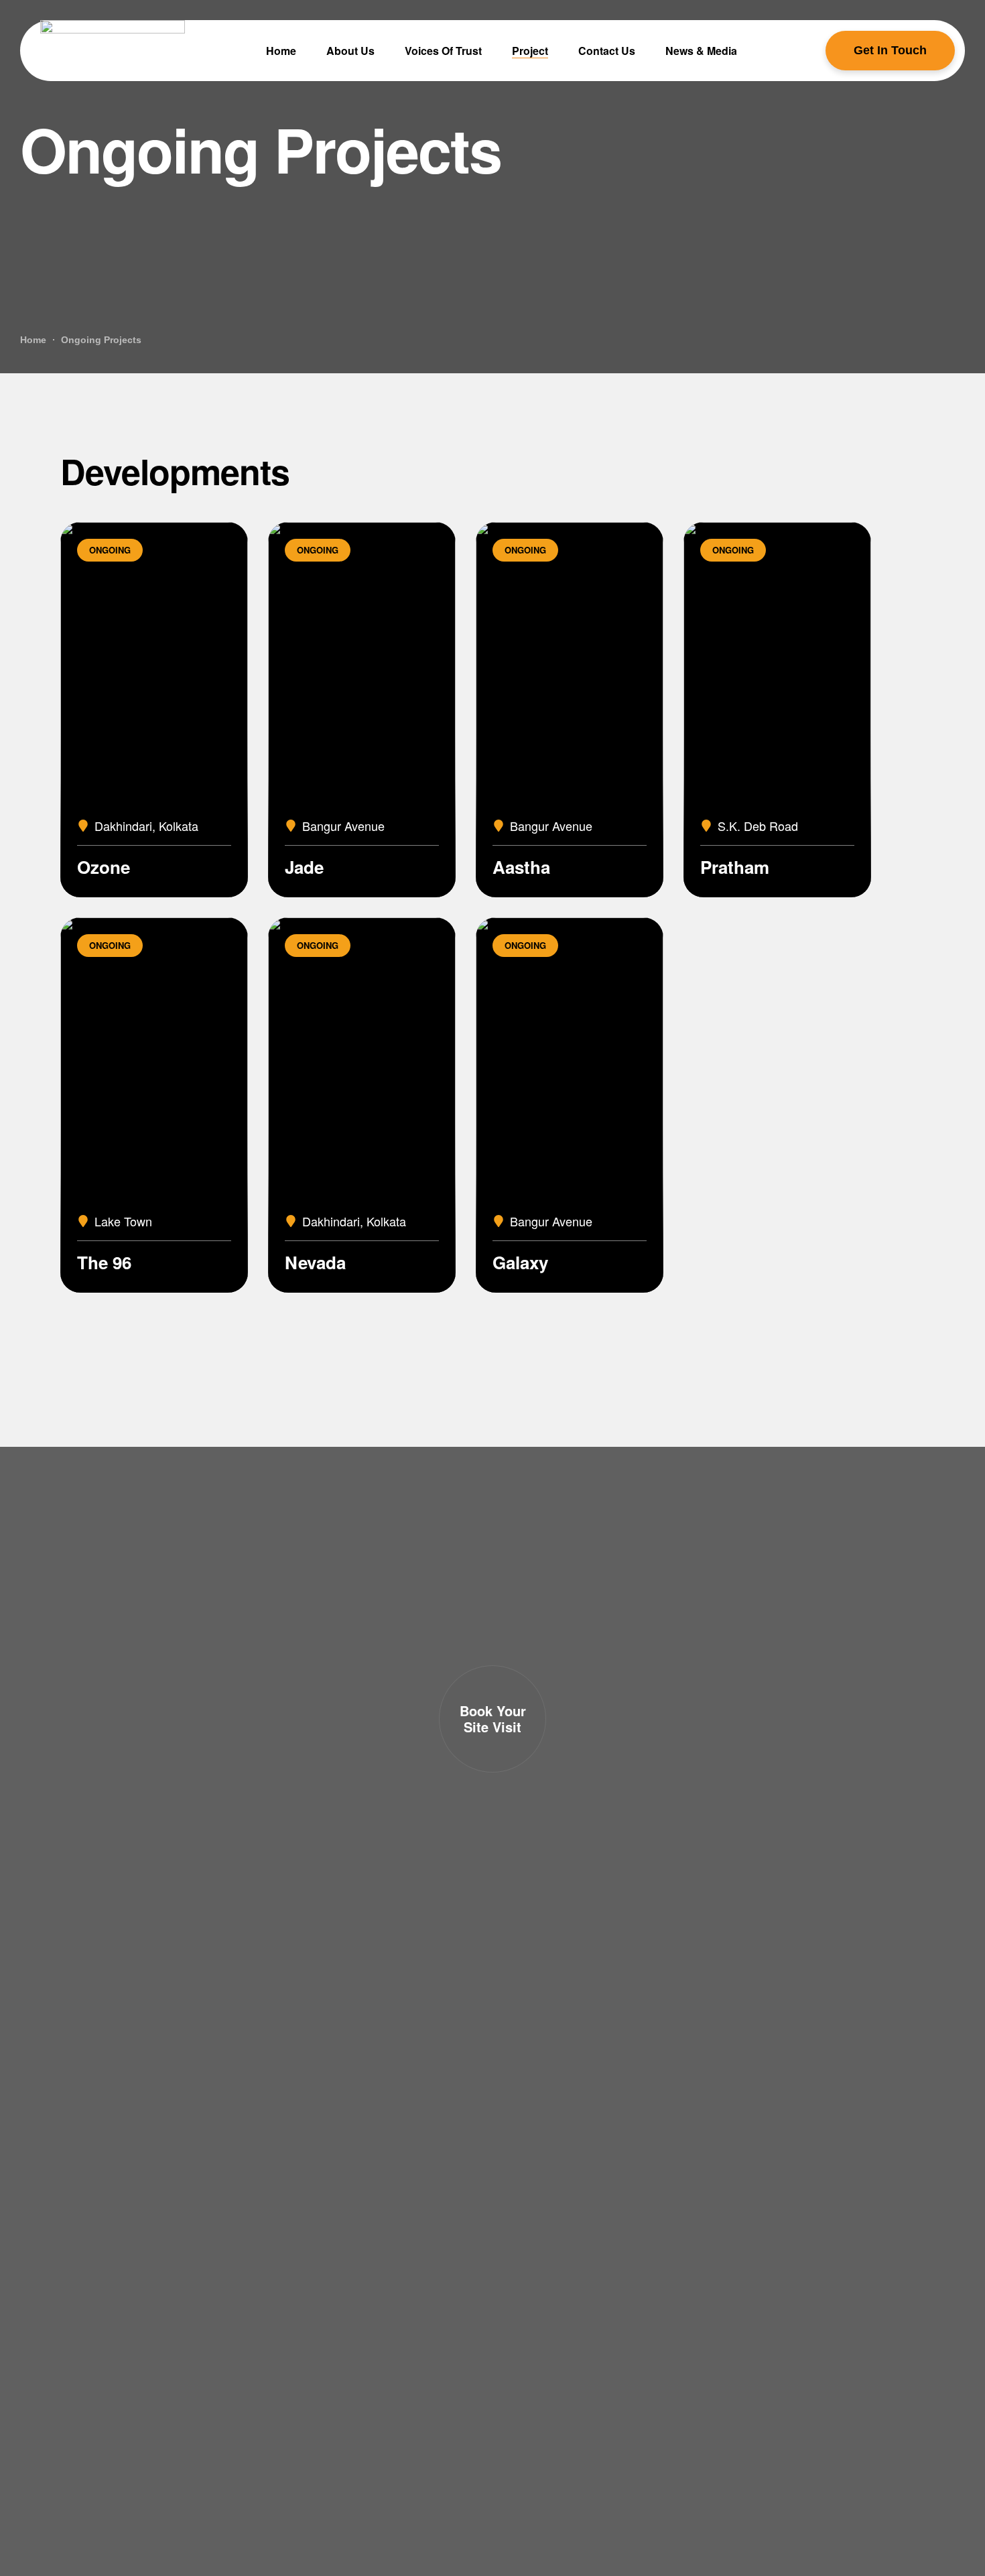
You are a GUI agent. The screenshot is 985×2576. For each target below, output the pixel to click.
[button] (492, 1719)
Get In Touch (890, 50)
